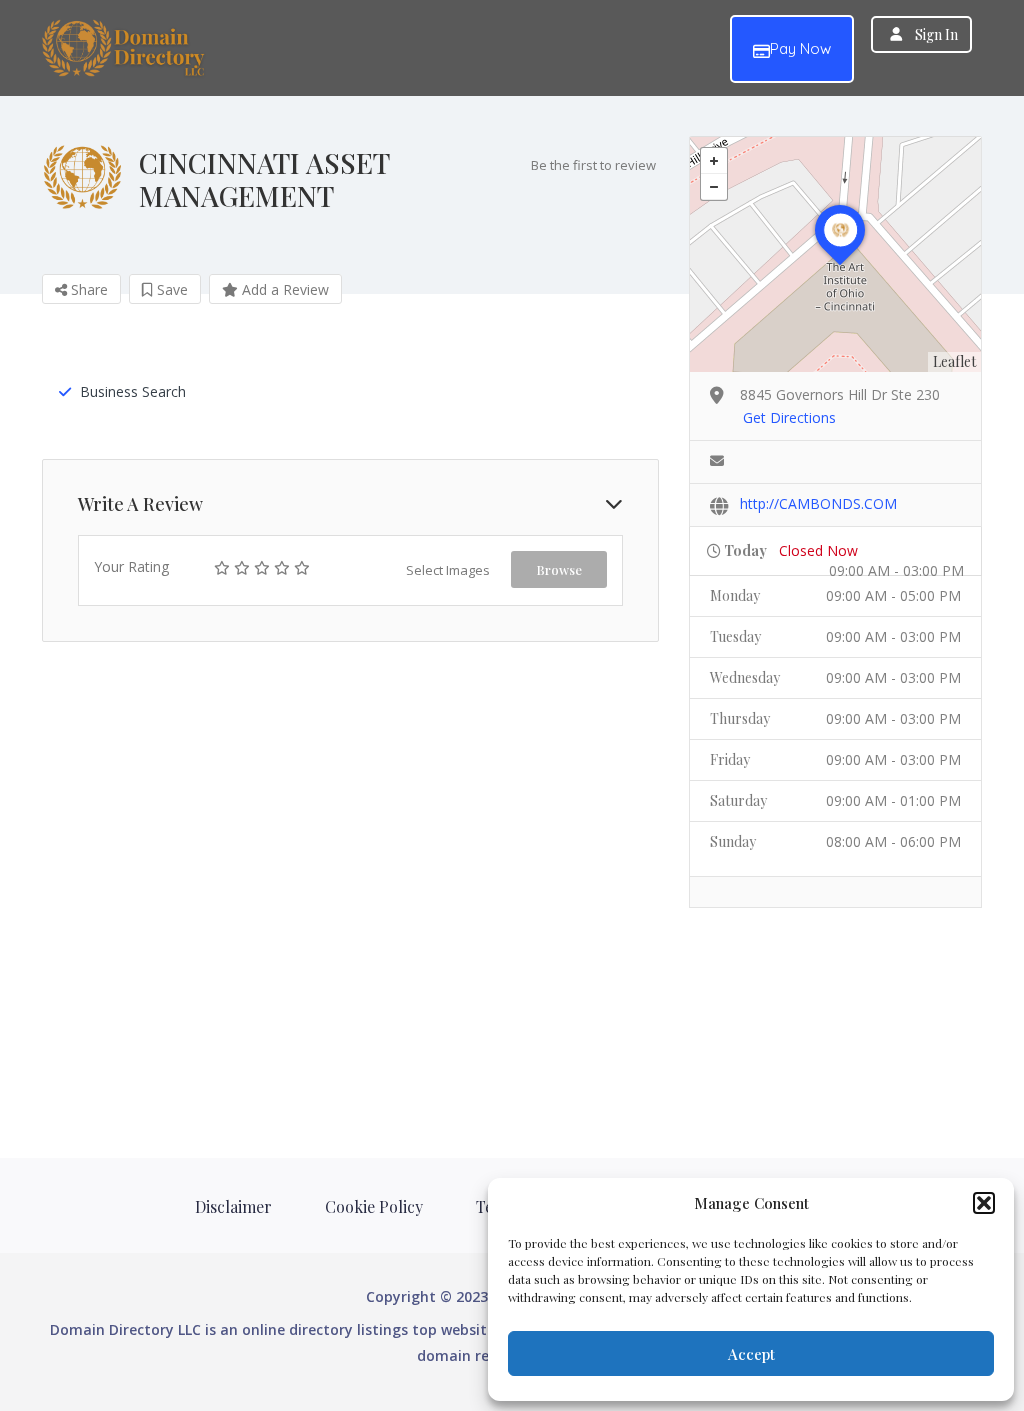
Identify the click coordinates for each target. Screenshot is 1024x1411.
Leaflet (954, 361)
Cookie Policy (374, 1206)
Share (87, 289)
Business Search (133, 391)
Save (170, 289)
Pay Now (800, 48)
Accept (751, 1354)
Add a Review (283, 289)
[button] (984, 1203)
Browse (559, 569)
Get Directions (789, 417)
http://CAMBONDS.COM (818, 503)
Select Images (448, 570)
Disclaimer (233, 1206)
